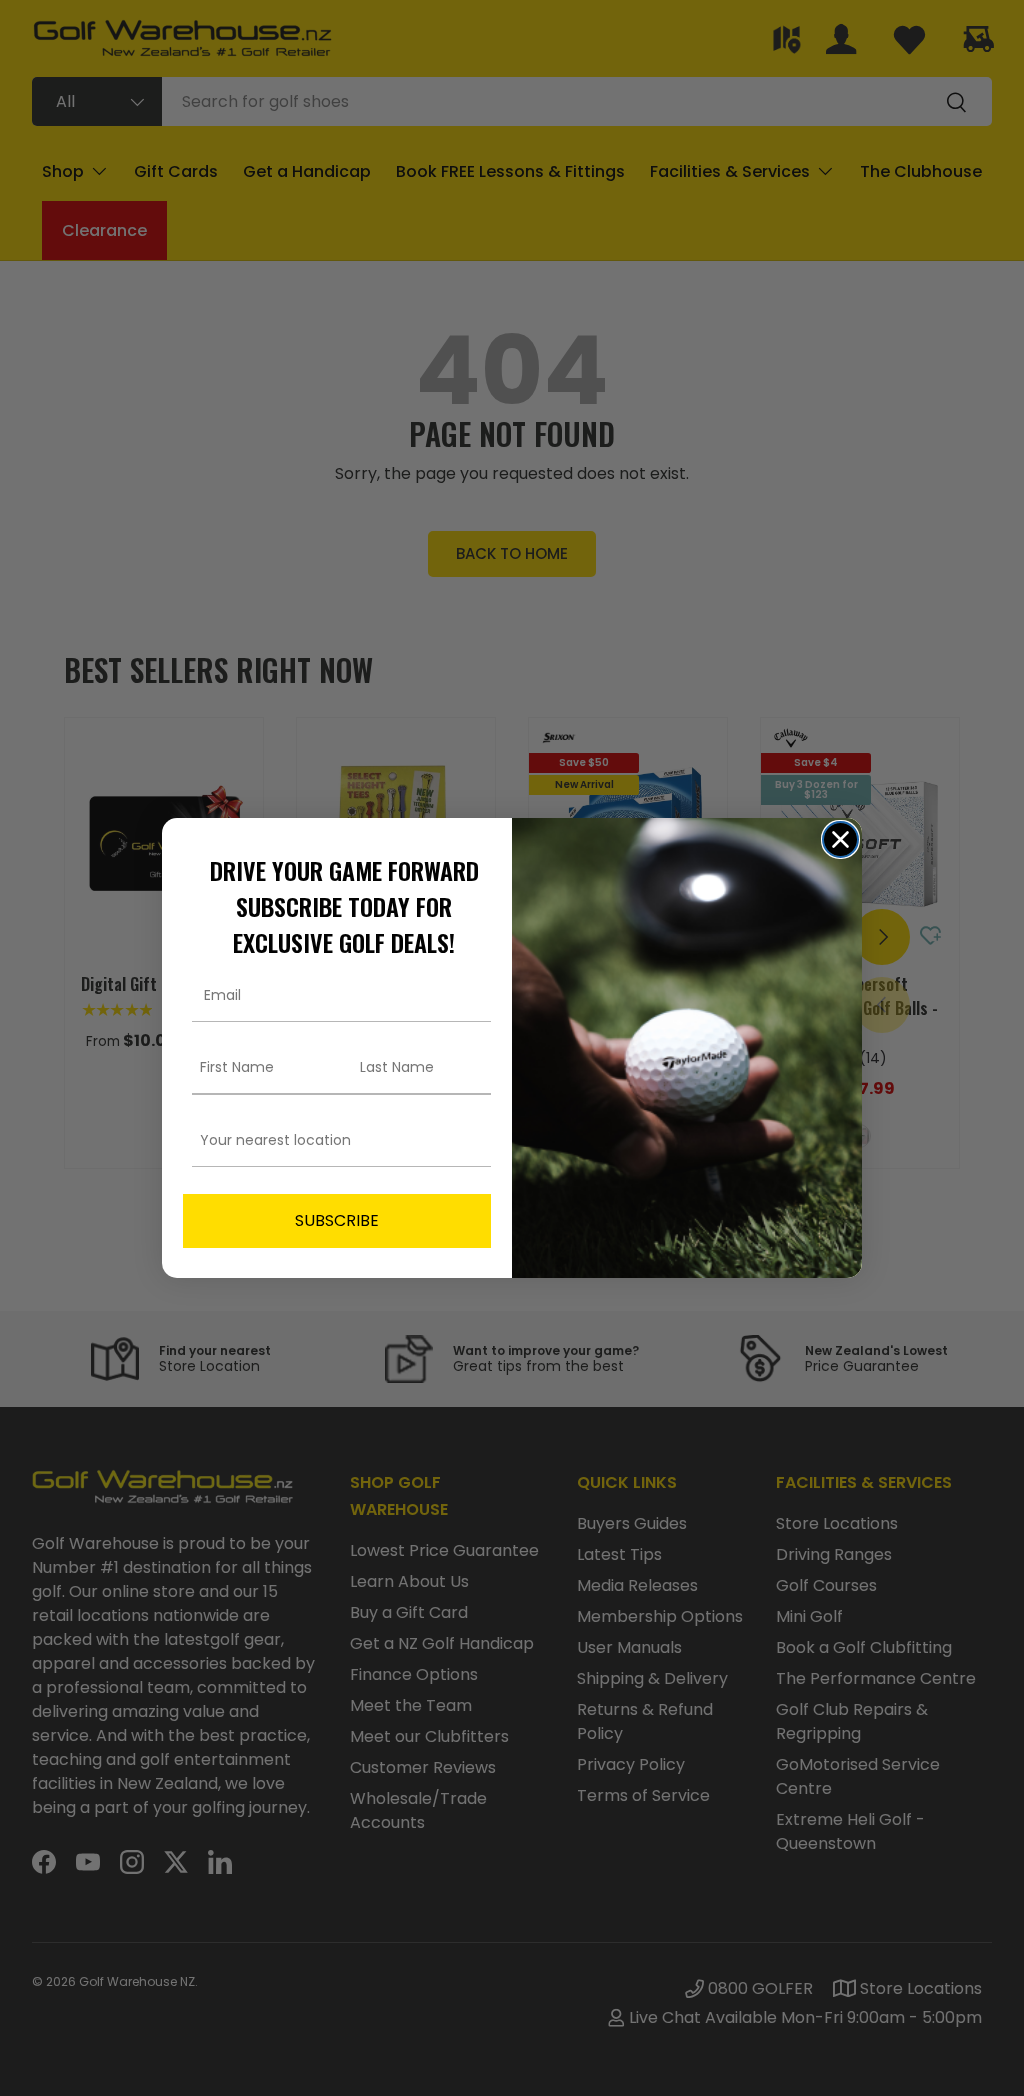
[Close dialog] (840, 839)
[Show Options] (472, 1140)
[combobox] (331, 1140)
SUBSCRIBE (337, 1220)
